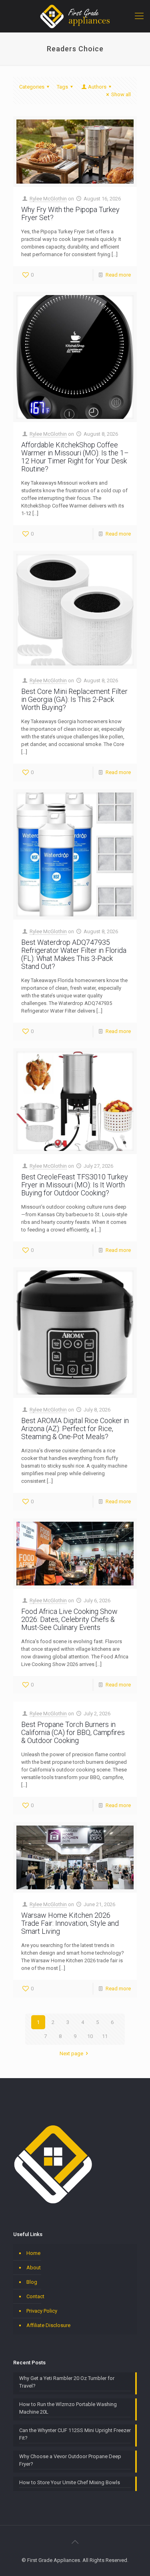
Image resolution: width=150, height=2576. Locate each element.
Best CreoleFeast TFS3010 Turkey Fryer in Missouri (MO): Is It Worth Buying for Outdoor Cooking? (75, 1185)
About (34, 2268)
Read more (118, 275)
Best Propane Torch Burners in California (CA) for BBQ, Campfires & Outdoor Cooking (73, 1732)
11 (105, 2036)
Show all (121, 94)
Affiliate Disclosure (48, 2325)
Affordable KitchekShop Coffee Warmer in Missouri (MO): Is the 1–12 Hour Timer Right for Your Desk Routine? (75, 457)
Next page (71, 2053)
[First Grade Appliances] (75, 16)
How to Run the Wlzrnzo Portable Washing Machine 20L (68, 2408)
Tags (62, 87)
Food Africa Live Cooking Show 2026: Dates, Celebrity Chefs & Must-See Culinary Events (69, 1619)
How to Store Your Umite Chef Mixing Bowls (70, 2482)
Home (33, 2253)
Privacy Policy (42, 2311)
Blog (32, 2282)
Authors (97, 87)
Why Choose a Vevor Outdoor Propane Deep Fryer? (70, 2460)
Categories (32, 87)
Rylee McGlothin (48, 199)
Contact (35, 2296)
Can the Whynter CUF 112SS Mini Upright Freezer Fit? (75, 2434)
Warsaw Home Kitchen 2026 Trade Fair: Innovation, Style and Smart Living (70, 1923)
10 (90, 2036)
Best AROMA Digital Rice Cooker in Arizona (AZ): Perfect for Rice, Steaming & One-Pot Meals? (75, 1429)
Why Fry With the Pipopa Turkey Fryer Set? (70, 213)
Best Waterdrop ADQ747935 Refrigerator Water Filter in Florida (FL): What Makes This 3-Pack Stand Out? (74, 954)
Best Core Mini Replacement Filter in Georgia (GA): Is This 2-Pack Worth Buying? (74, 699)
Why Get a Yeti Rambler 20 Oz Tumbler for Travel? (67, 2382)
